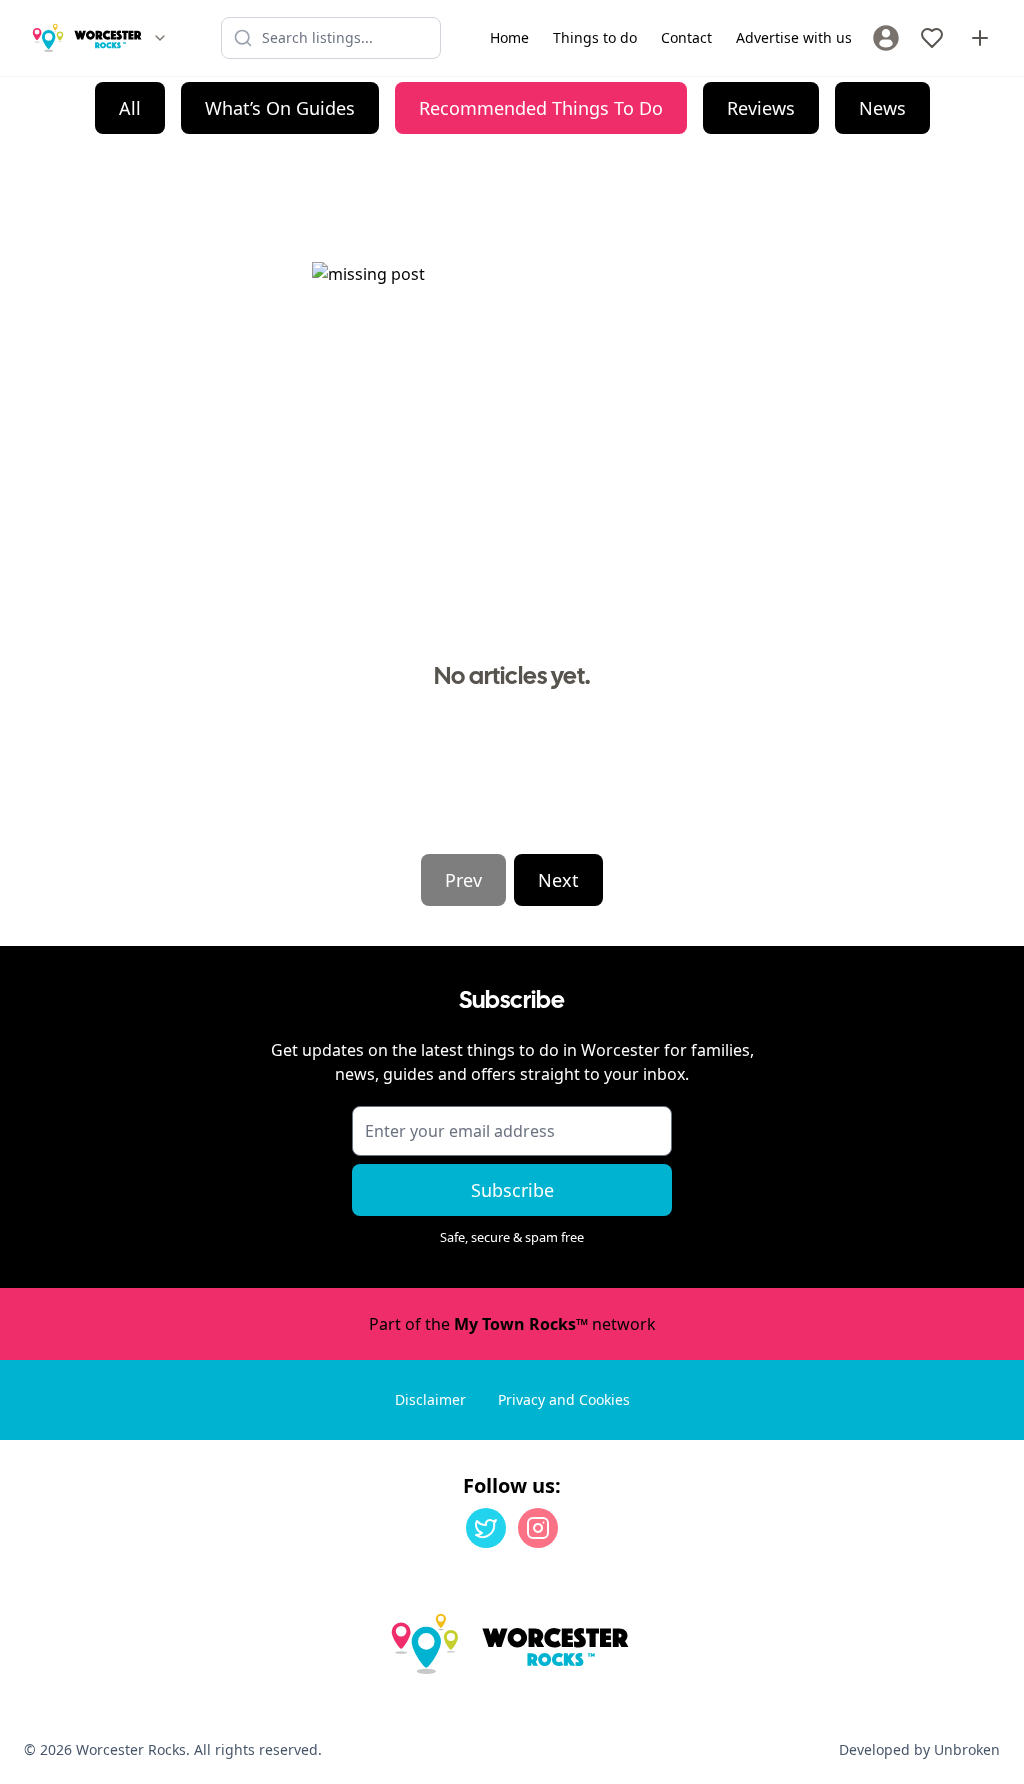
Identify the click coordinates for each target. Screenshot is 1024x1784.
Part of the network (512, 1324)
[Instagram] (538, 1528)
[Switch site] (160, 38)
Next (558, 880)
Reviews (761, 108)
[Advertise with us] (980, 38)
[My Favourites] (932, 38)
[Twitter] (486, 1528)
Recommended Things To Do (541, 108)
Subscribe (512, 1190)
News (882, 108)
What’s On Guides (280, 108)
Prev (463, 880)
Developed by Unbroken (919, 1749)
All (130, 108)
